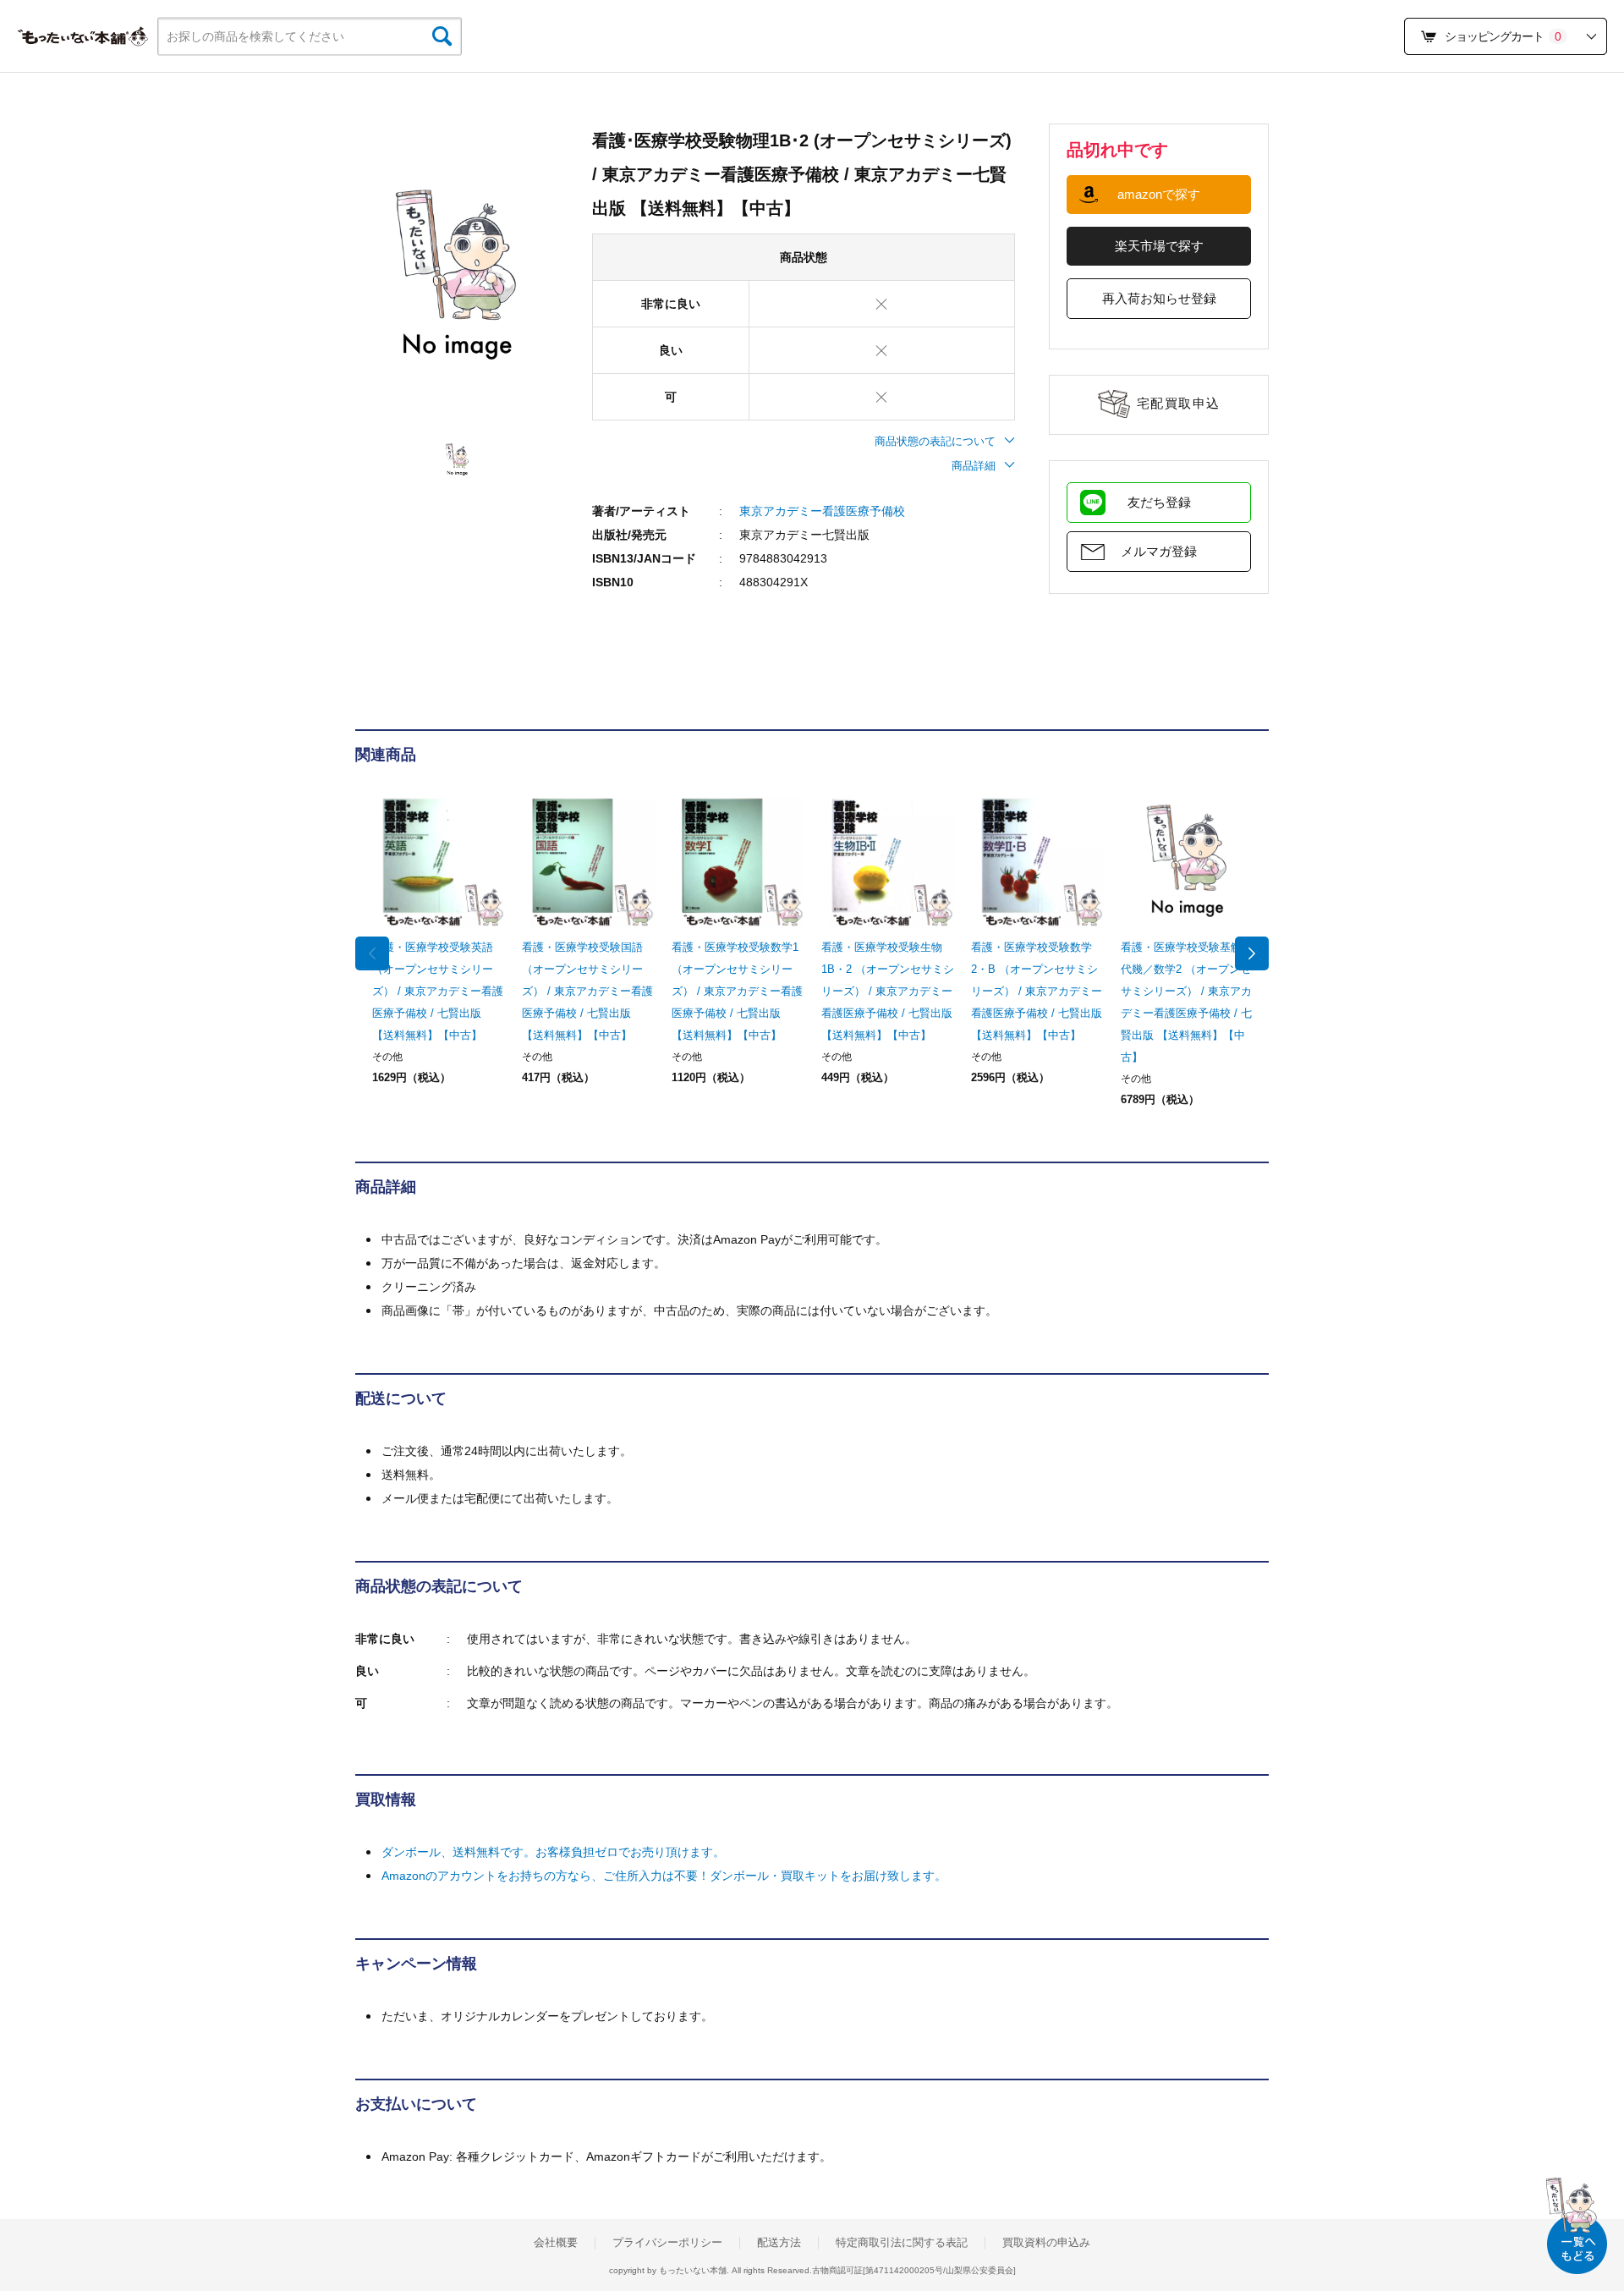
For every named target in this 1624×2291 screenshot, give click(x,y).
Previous (372, 953)
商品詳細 (974, 466)
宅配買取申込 (1179, 403)
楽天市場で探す (1159, 246)
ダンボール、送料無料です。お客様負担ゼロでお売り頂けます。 (553, 1852)
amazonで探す (1159, 194)
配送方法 (779, 2243)
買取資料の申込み (1046, 2243)
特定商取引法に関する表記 (902, 2243)
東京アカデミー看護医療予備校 (822, 511)
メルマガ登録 (1159, 551)
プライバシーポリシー (667, 2243)
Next (1252, 953)
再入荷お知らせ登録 (1159, 298)
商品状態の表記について (935, 441)
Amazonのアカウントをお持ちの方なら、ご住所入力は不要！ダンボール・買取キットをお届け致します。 (664, 1876)
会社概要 (556, 2243)
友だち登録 (1159, 502)
